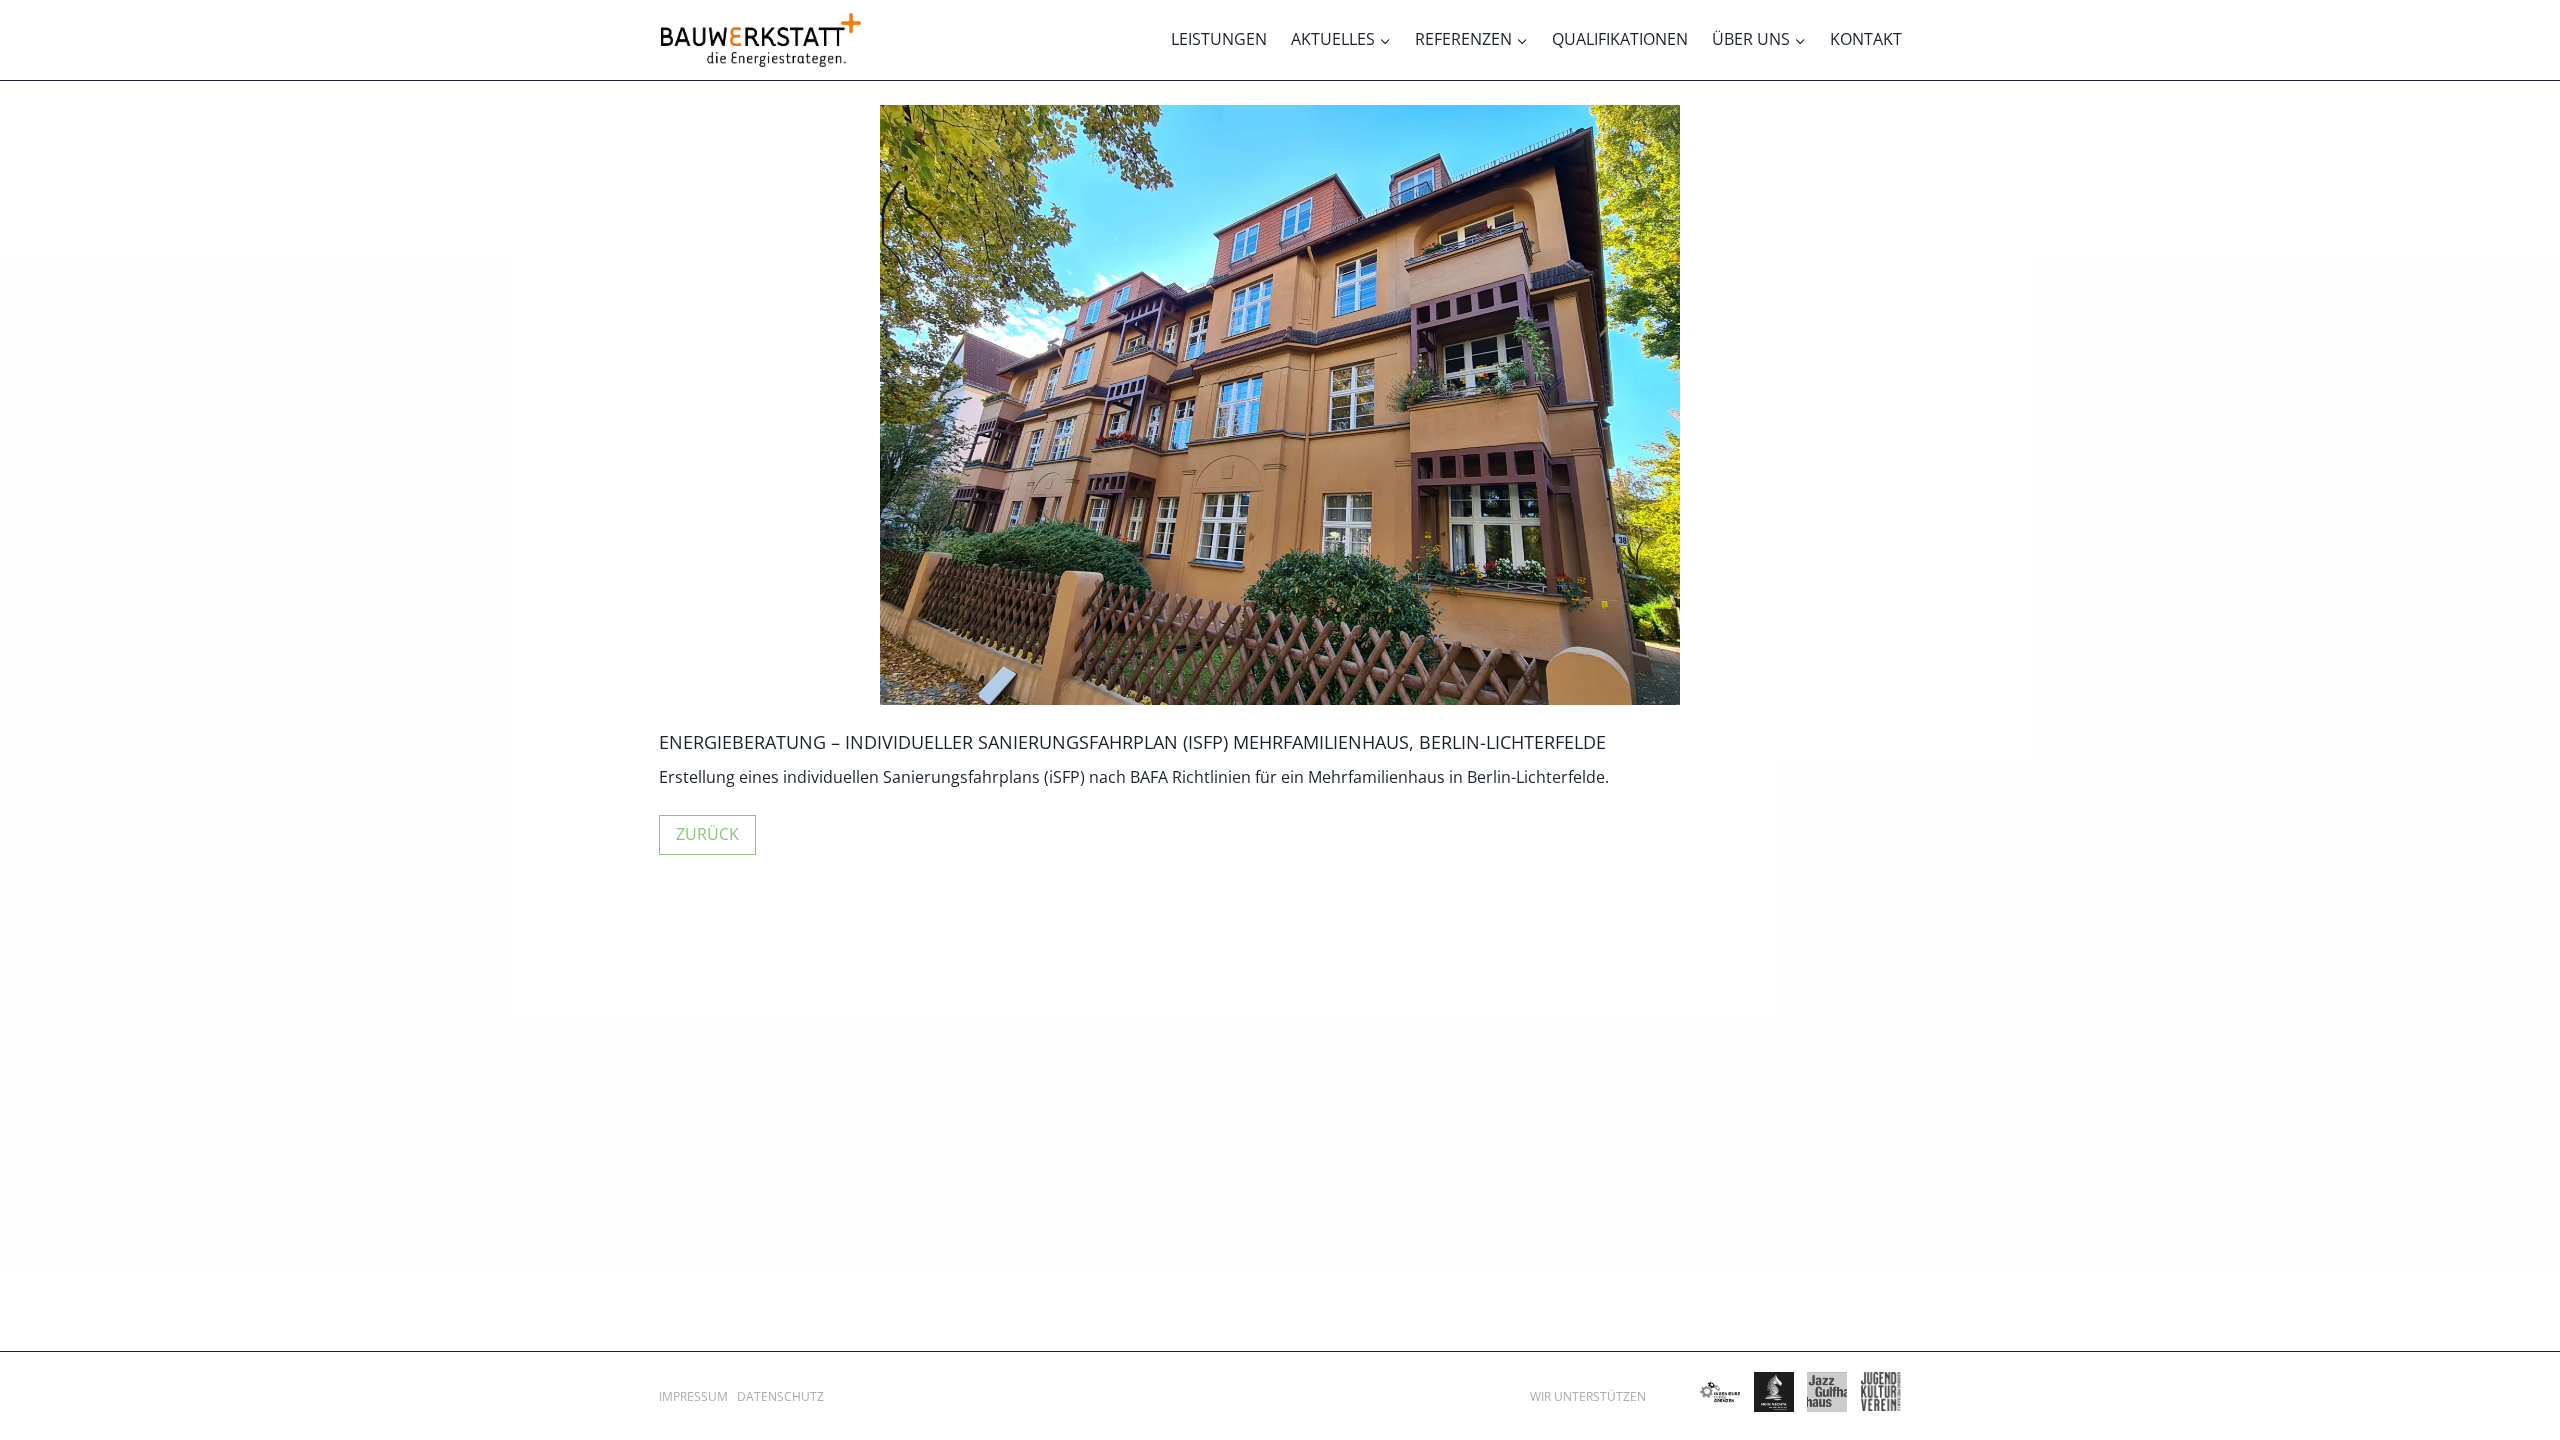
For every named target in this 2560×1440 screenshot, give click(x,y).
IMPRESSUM (693, 1396)
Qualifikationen (1620, 39)
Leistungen (1219, 39)
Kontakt (1866, 39)
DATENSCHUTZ (780, 1396)
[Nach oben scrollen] (2516, 1371)
